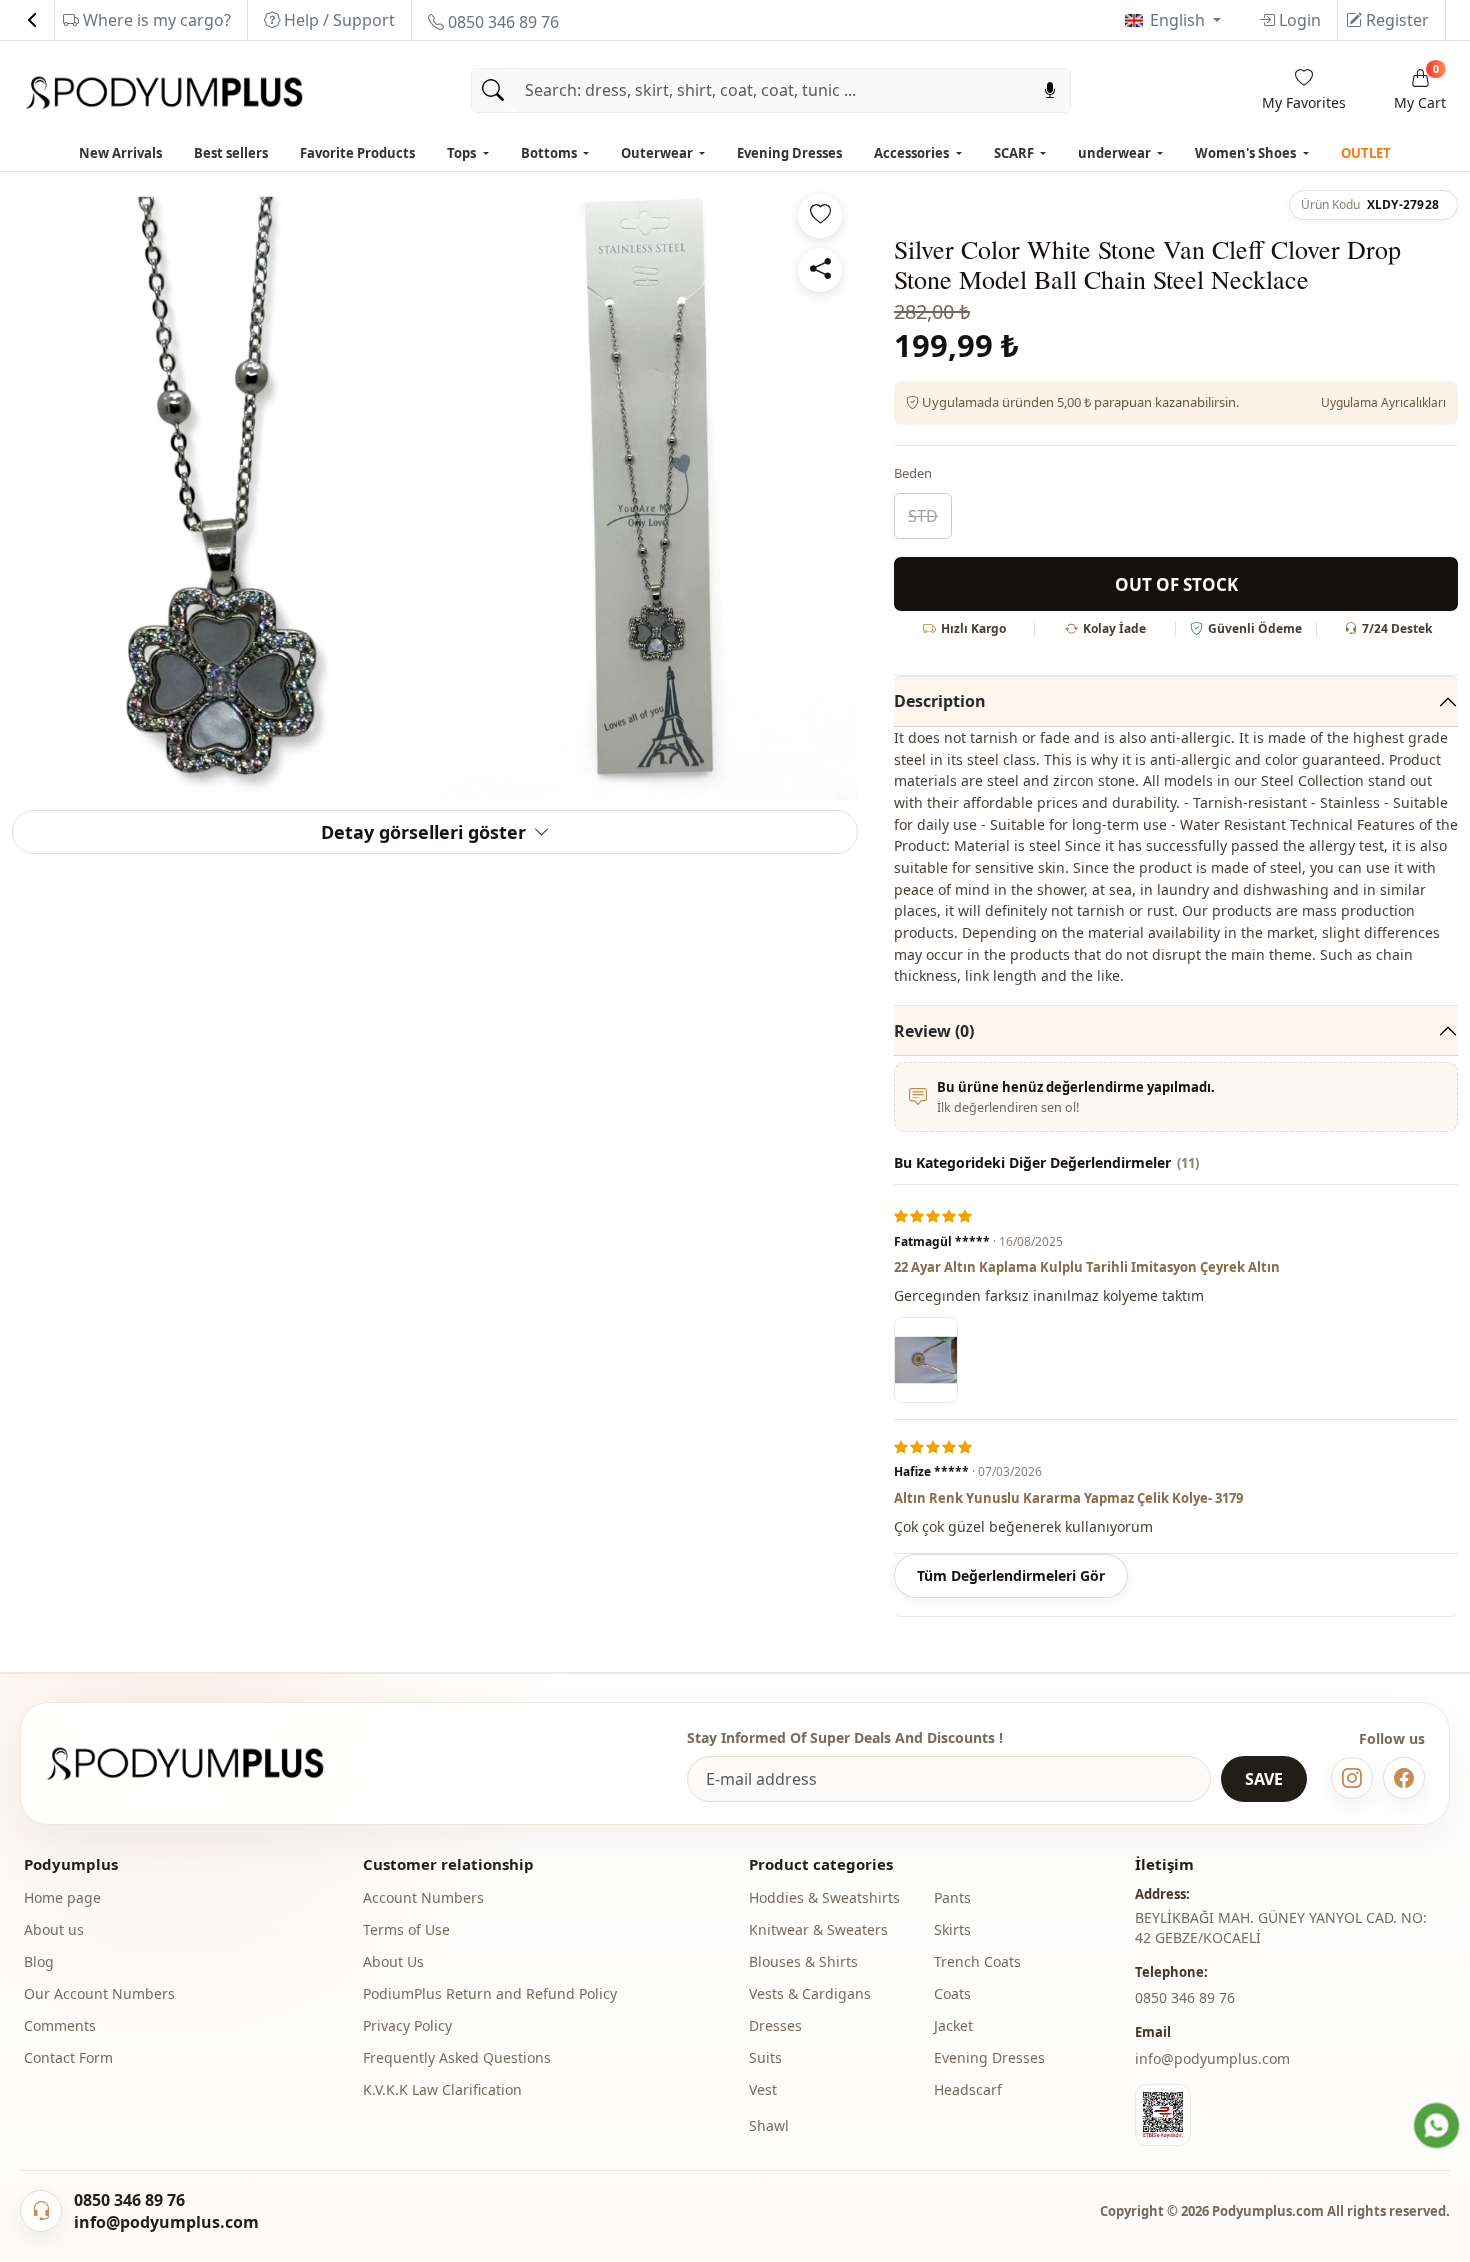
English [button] (1179, 20)
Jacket (953, 2025)
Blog (39, 1961)
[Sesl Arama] (1050, 90)
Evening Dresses (789, 153)
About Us (393, 1961)
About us (54, 1929)
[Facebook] (1404, 1778)
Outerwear (658, 153)
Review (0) (934, 1031)
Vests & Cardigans (810, 1993)
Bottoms (550, 153)
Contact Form (68, 2057)
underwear (1116, 153)
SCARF (1015, 153)
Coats (952, 1993)
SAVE (1264, 1779)
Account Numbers (423, 1897)
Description (940, 701)
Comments (60, 2025)
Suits (765, 2057)
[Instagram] (1352, 1778)
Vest (763, 2089)
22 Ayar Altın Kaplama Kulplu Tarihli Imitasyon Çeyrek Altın (1087, 1267)
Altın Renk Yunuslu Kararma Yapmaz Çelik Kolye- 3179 (1068, 1498)
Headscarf (968, 2089)
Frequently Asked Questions (457, 2057)
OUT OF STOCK (1176, 584)
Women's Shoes (1247, 153)
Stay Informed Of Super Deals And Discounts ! (845, 1737)
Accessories (913, 153)
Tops (463, 153)
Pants (952, 1897)
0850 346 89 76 (501, 22)
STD (923, 516)
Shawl (769, 2125)
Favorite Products (357, 153)
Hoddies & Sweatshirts (824, 1897)
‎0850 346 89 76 (1185, 1997)
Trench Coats (977, 1961)
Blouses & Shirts (803, 1961)
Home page (62, 1897)
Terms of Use (406, 1929)
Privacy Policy (407, 2025)
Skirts (952, 1929)
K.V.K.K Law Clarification (442, 2089)
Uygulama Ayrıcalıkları (1383, 402)
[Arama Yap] (493, 90)
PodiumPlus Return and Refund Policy (490, 1993)
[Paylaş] (820, 270)
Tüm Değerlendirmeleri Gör (1011, 1575)
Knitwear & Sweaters (818, 1929)
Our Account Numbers (99, 1993)
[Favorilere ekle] (820, 216)
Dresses (775, 2025)
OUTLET (1366, 153)
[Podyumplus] (204, 1763)
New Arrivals (120, 153)
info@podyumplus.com (1212, 2058)
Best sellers (231, 153)
